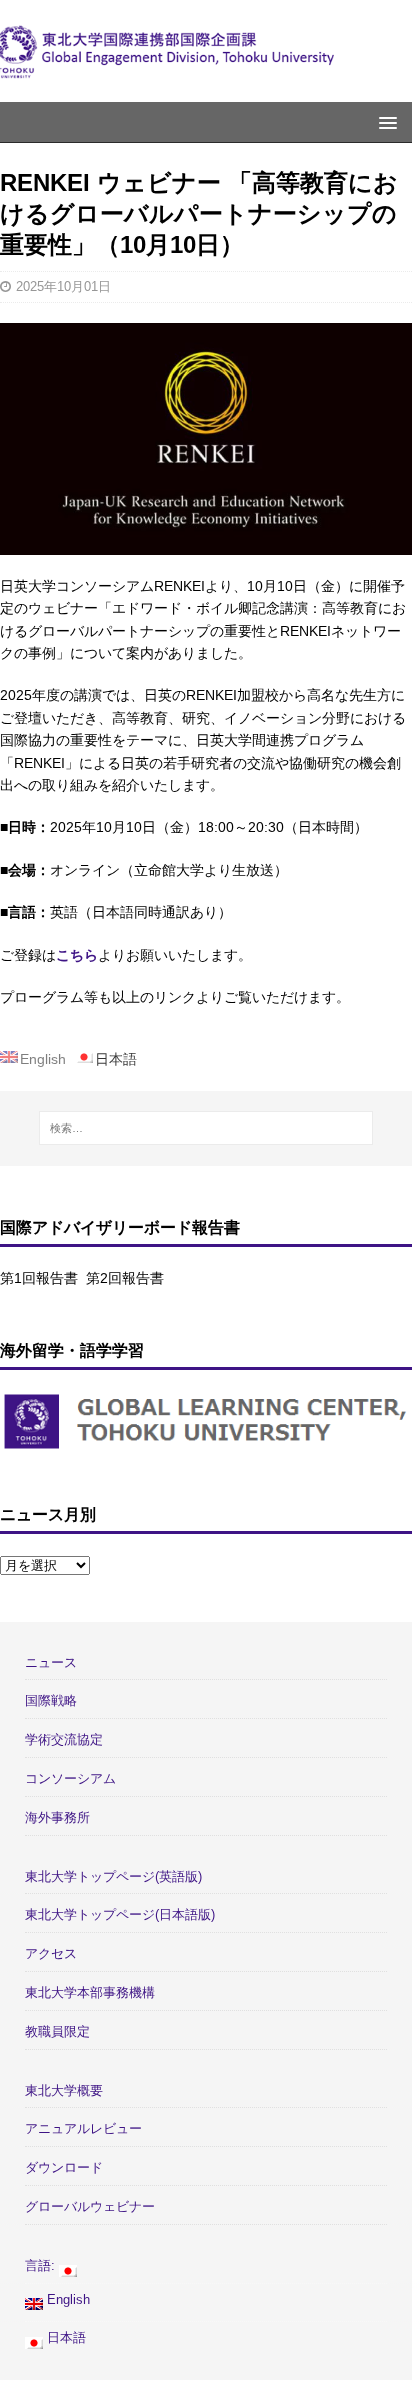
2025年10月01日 (63, 286)
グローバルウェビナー (90, 2206)
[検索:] (206, 1128)
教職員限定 (57, 2031)
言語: (42, 2265)
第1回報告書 (39, 1278)
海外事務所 (57, 1817)
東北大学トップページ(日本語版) (120, 1914)
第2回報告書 (125, 1278)
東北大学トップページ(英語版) (113, 1876)
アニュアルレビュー (83, 2128)
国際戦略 (51, 1700)
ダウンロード (64, 2167)
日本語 (64, 2337)
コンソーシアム (70, 1778)
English (66, 2299)
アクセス (51, 1953)
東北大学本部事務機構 (90, 1992)
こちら (77, 955)
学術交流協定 (64, 1739)
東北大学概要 (64, 2090)
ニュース (51, 1662)
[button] (384, 121)
